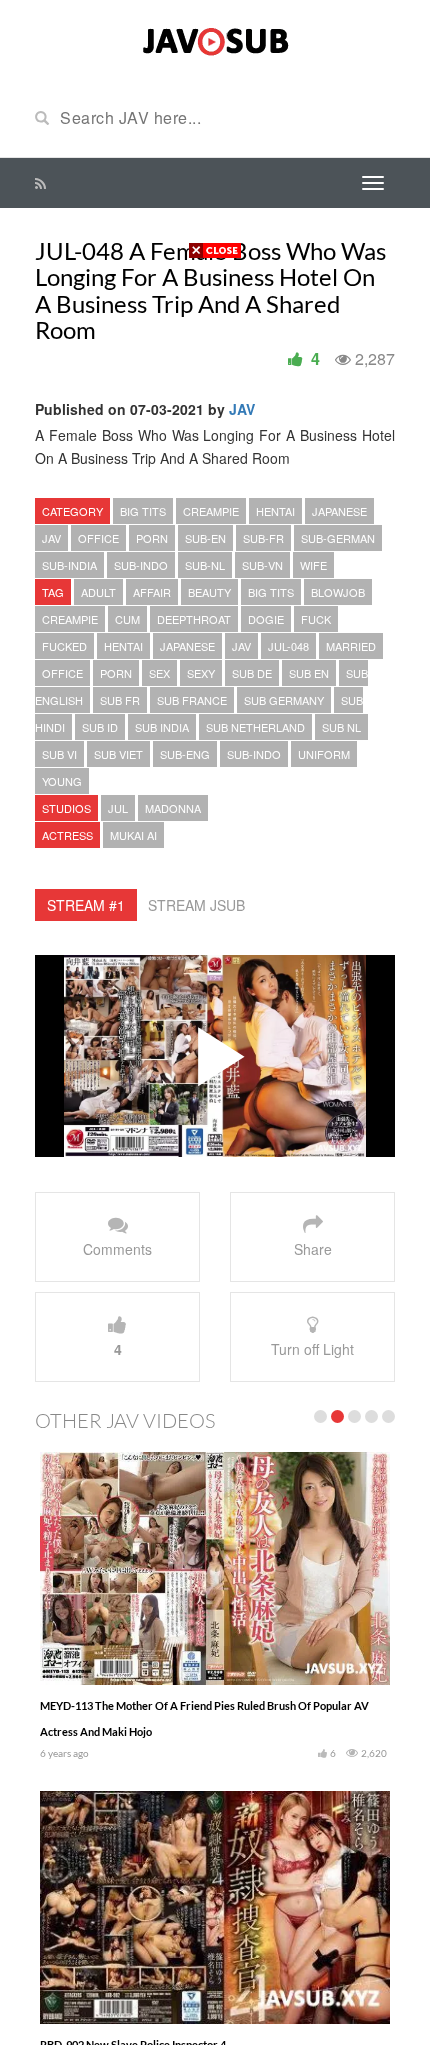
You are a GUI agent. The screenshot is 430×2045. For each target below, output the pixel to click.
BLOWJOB (338, 592)
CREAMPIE (211, 511)
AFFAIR (152, 592)
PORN (152, 538)
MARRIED (351, 646)
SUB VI (59, 754)
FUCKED (64, 646)
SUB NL (341, 727)
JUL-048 (288, 646)
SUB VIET (118, 754)
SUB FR (120, 700)
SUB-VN (262, 565)
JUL (118, 808)
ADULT (98, 592)
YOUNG (62, 781)
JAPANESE (339, 511)
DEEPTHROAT (194, 619)
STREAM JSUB (196, 905)
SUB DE (252, 673)
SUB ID (100, 727)
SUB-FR (263, 538)
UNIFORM (324, 754)
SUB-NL (205, 565)
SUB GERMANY (284, 700)
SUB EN (309, 673)
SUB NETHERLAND (255, 727)
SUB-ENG (185, 754)
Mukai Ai (133, 835)
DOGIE (266, 619)
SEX (159, 673)
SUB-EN (205, 538)
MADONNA (173, 808)
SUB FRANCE (192, 700)
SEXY (201, 673)
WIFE (313, 565)
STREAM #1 (86, 905)
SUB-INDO (141, 565)
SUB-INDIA (69, 565)
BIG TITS (143, 511)
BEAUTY (209, 592)
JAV (242, 409)
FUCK (316, 619)
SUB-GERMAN (338, 538)
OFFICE (98, 538)
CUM (127, 619)
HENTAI (275, 511)
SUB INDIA (162, 727)
